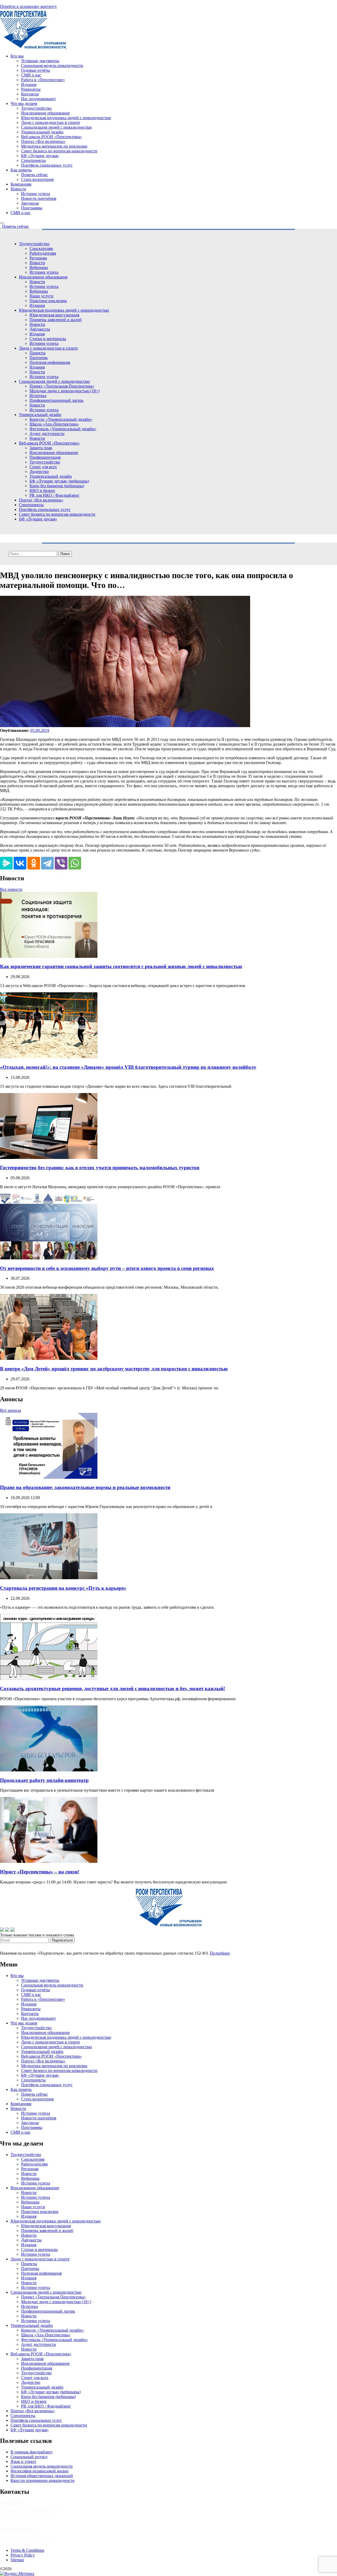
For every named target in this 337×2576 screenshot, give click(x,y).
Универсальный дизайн (42, 132)
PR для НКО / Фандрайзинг (54, 495)
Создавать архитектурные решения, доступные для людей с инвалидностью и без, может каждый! (113, 1688)
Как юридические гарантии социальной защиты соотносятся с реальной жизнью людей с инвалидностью (121, 966)
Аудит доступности (47, 434)
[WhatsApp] (75, 863)
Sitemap (17, 2560)
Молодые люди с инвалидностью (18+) (65, 391)
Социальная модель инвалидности (52, 66)
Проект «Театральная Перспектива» (62, 386)
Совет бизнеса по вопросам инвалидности (59, 151)
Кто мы (17, 56)
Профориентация (45, 457)
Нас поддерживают (38, 99)
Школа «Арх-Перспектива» (54, 424)
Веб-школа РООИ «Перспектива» (51, 137)
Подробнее (220, 1953)
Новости (18, 189)
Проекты (38, 353)
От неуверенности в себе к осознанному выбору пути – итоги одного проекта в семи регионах (107, 1268)
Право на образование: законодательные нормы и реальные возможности (85, 1487)
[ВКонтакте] (20, 863)
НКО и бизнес (42, 490)
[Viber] (61, 863)
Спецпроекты (33, 160)
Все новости (11, 889)
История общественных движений (42, 2476)
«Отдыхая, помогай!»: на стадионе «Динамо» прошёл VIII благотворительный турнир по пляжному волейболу (128, 1067)
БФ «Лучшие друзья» (40, 156)
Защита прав (41, 448)
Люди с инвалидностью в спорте (51, 122)
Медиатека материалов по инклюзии (54, 146)
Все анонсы (11, 1410)
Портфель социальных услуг (47, 165)
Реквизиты (31, 89)
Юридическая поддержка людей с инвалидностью (66, 118)
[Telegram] (47, 863)
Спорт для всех (43, 467)
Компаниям (21, 184)
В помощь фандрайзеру (32, 2452)
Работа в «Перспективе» (43, 80)
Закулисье (30, 203)
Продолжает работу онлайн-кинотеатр (44, 1780)
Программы (32, 208)
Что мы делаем (24, 103)
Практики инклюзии (48, 301)
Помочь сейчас (34, 175)
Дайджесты (40, 329)
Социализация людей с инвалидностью (56, 127)
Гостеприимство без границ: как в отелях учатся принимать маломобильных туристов (100, 1168)
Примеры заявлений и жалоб (56, 320)
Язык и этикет (23, 2461)
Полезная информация (50, 362)
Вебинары (39, 267)
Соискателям (41, 248)
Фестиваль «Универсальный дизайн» (63, 429)
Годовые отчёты (36, 70)
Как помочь (21, 170)
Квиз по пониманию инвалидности (43, 2480)
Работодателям (43, 253)
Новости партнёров (39, 198)
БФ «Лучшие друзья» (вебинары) (59, 481)
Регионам (38, 258)
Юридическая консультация (54, 315)
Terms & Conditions (27, 2550)
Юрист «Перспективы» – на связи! (40, 1872)
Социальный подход (29, 2457)
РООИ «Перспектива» (33, 2569)
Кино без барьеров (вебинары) (57, 486)
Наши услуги (41, 296)
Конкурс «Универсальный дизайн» (61, 419)
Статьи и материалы (48, 339)
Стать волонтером (37, 179)
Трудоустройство (36, 108)
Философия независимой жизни (39, 2471)
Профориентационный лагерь (56, 400)
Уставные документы (40, 61)
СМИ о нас (31, 75)
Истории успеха (36, 194)
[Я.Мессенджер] (6, 863)
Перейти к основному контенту (28, 6)
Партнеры (39, 358)
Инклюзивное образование (45, 113)
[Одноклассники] (34, 863)
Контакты (30, 94)
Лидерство (39, 472)
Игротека (38, 396)
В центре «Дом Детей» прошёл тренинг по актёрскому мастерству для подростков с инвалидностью (114, 1369)
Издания (29, 84)
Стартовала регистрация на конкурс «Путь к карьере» (63, 1588)
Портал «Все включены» (43, 141)
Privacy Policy (23, 2555)
